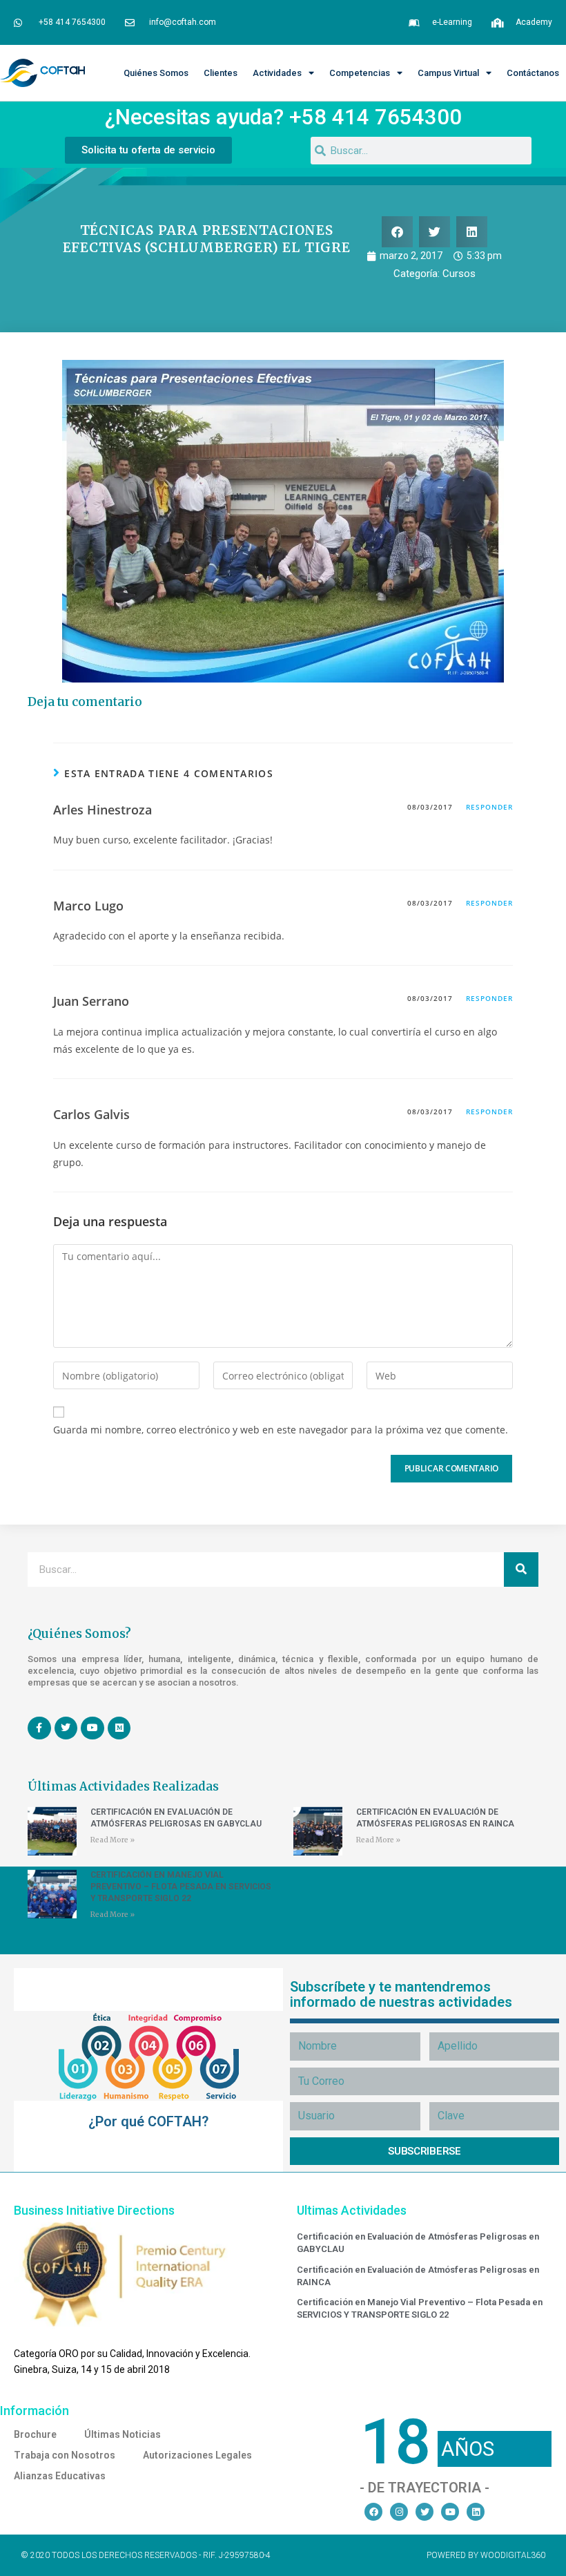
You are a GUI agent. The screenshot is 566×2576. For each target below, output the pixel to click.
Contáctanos (533, 73)
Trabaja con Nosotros (65, 2455)
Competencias (360, 73)
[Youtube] (450, 2512)
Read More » (113, 1840)
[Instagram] (399, 2512)
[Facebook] (373, 2512)
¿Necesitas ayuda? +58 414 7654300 (283, 117)
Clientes (221, 73)
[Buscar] (521, 1570)
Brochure (35, 2434)
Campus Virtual (448, 73)
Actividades (277, 73)
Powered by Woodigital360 (486, 2555)
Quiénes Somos (156, 73)
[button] (397, 232)
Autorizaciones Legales (197, 2455)
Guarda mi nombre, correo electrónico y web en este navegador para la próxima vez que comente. (281, 1430)
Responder (489, 807)
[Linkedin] (476, 2512)
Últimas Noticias (123, 2434)
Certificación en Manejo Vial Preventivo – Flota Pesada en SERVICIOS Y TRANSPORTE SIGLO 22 (181, 1887)
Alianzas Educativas (60, 2476)
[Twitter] (424, 2512)
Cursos (459, 274)
